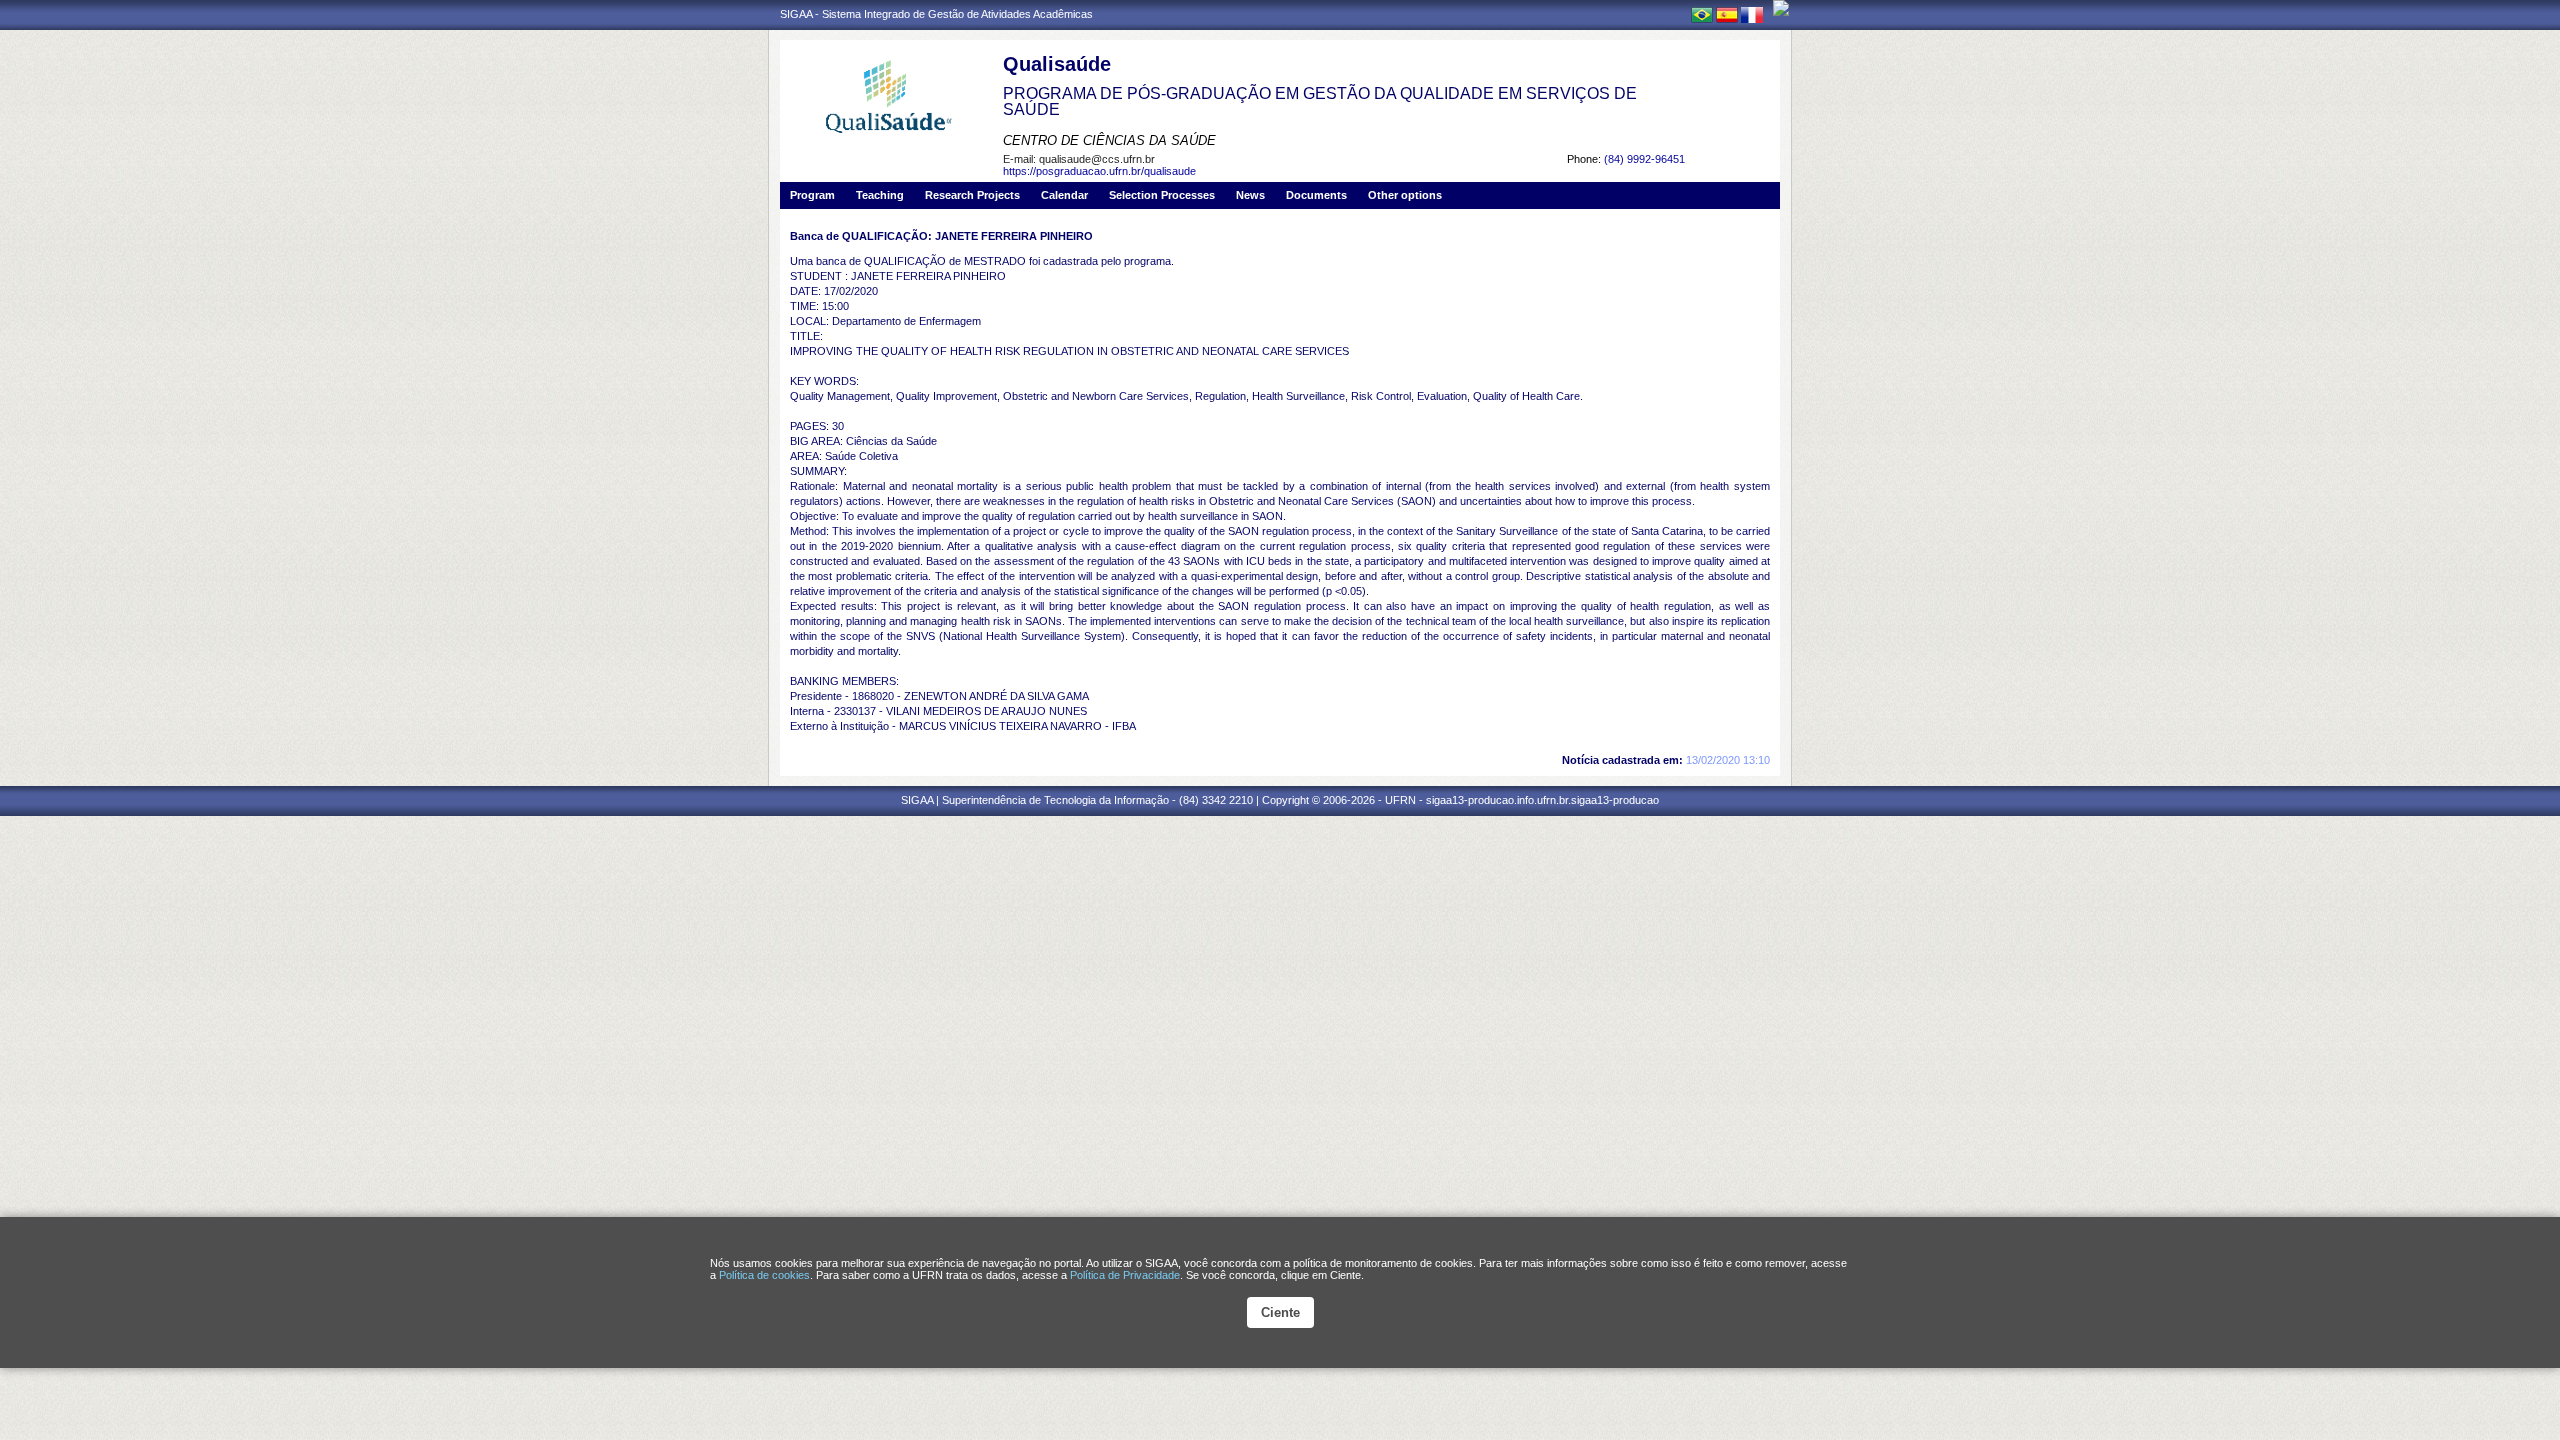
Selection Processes (1162, 195)
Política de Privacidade (1125, 1275)
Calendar (1064, 195)
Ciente (1280, 1312)
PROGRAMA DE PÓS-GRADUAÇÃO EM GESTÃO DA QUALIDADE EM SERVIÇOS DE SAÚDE (1320, 101)
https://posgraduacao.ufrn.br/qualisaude (1099, 171)
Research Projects (972, 195)
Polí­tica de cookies (764, 1275)
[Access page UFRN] (1781, 8)
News (1250, 195)
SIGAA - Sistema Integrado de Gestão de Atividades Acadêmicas (936, 14)
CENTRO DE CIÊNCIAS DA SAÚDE (1109, 140)
